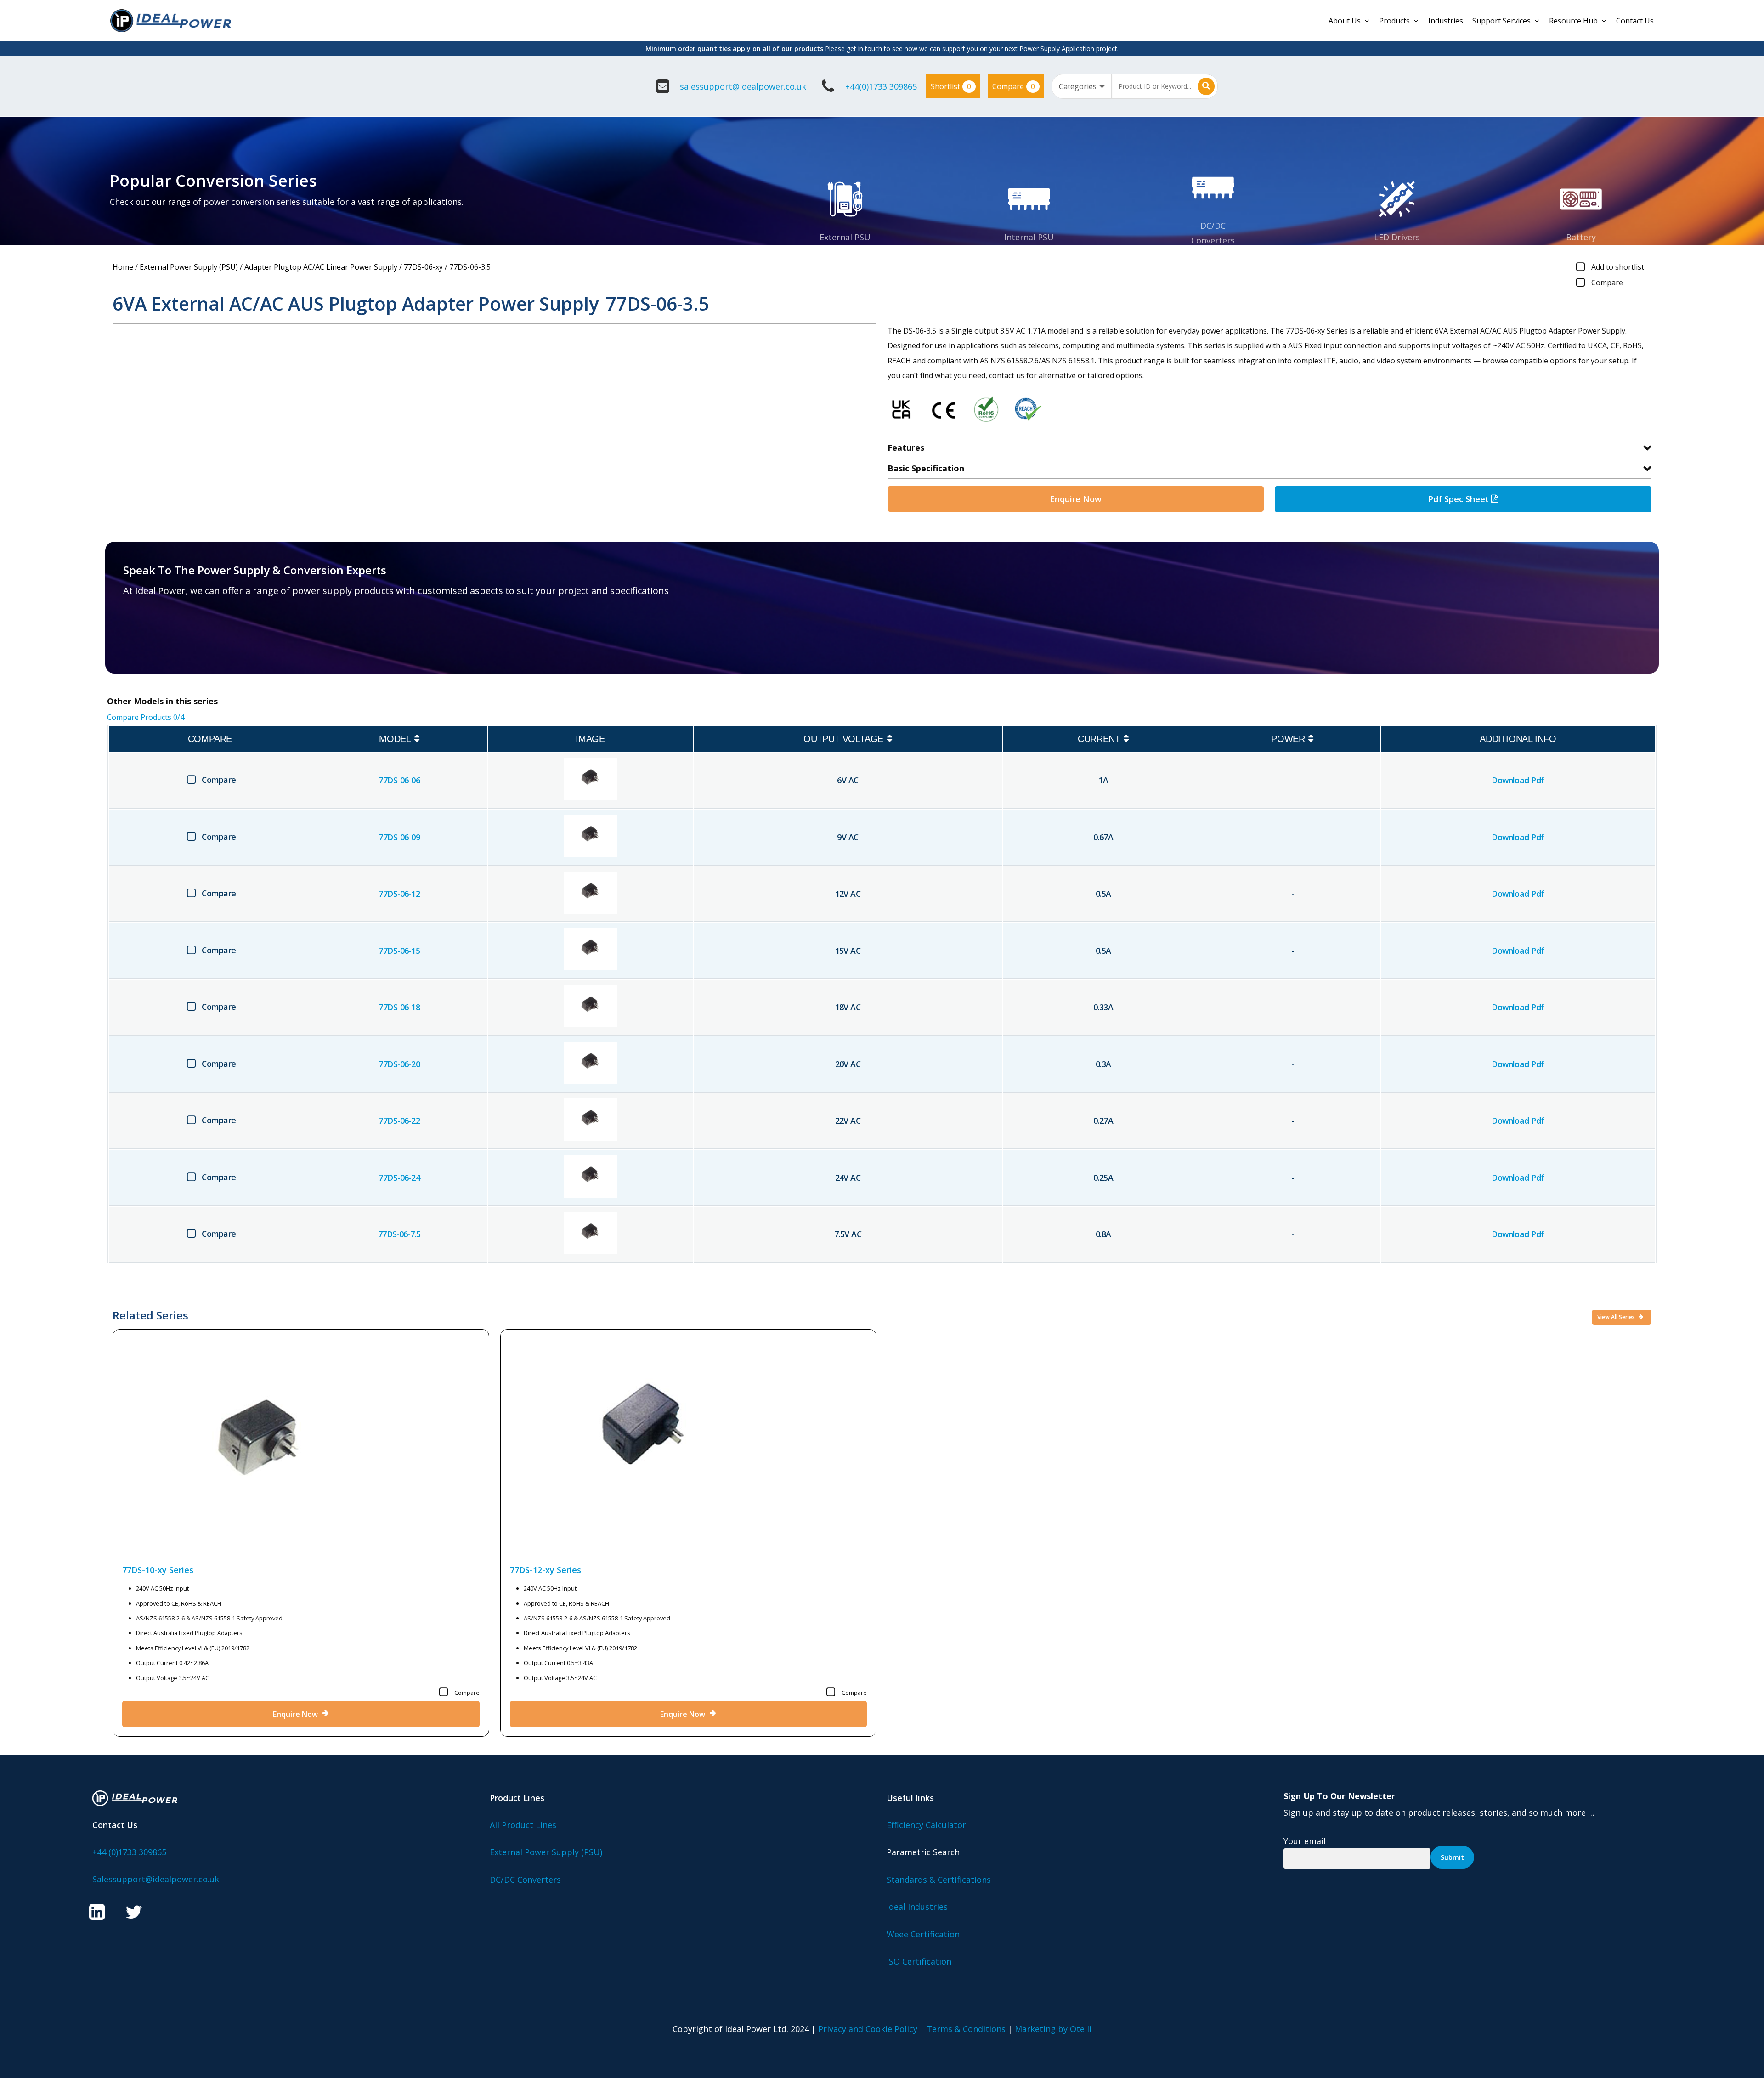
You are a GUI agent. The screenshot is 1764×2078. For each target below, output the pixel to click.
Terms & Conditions (966, 2029)
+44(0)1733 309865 (881, 86)
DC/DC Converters (525, 1880)
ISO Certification (919, 1961)
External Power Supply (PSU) (189, 267)
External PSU (845, 237)
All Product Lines (523, 1825)
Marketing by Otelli (1053, 2029)
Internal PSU (1029, 237)
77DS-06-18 (399, 1007)
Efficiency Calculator (926, 1825)
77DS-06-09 (399, 837)
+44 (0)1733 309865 (129, 1852)
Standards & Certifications (939, 1880)
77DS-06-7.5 (399, 1234)
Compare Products (146, 717)
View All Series (1617, 1317)
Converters (1213, 240)
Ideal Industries (917, 1907)
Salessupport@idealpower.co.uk (156, 1879)
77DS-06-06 (399, 780)
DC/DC (1213, 226)
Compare (1014, 86)
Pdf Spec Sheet (1460, 499)
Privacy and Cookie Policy (868, 2029)
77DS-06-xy (423, 267)
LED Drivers (1397, 237)
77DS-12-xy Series (546, 1570)
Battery (1581, 237)
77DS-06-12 (399, 894)
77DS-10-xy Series (158, 1570)
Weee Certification (923, 1934)
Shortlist (951, 86)
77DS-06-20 (399, 1064)
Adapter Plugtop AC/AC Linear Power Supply (321, 267)
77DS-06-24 (399, 1178)
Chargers (1581, 252)
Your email (1305, 1841)
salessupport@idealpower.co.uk (743, 86)
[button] (177, 636)
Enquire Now (1076, 499)
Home (123, 267)
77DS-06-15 (399, 951)
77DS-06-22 (399, 1121)
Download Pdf (1518, 780)
